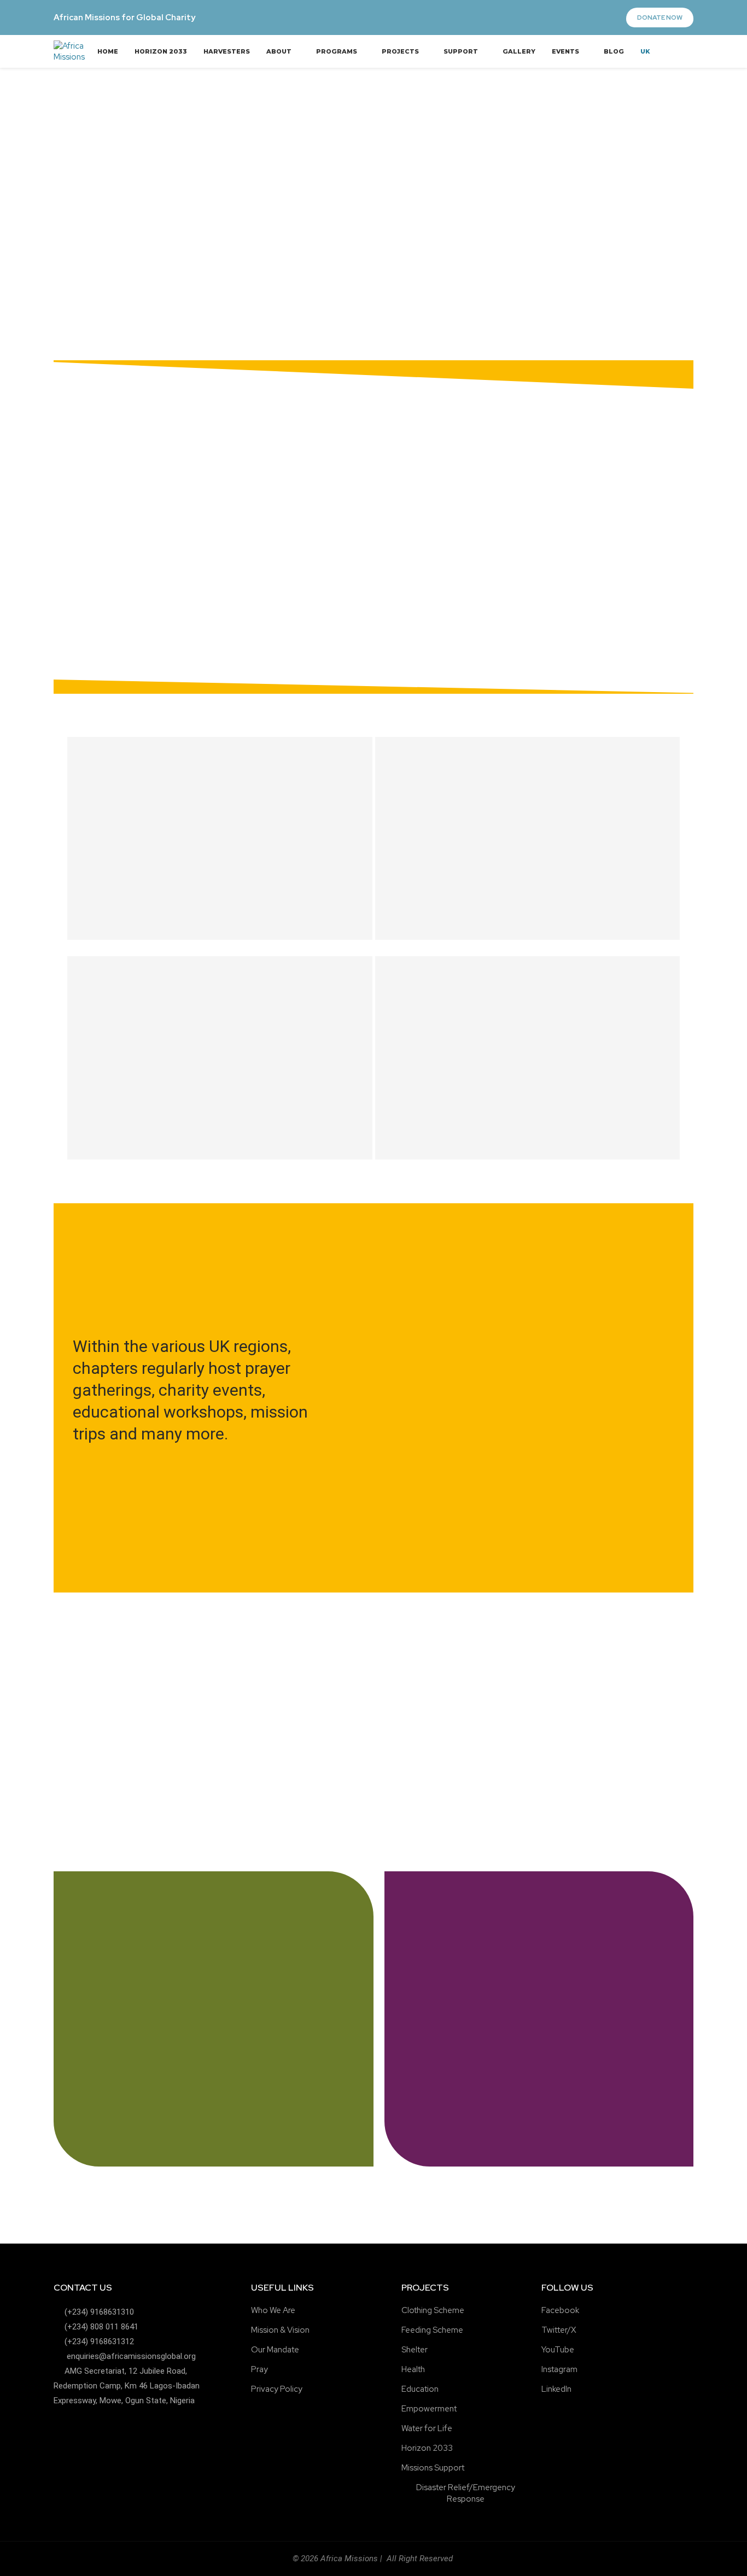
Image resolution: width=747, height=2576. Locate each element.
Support (461, 51)
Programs (337, 51)
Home (108, 51)
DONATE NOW (660, 17)
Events (565, 51)
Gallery (519, 51)
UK (645, 51)
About (279, 51)
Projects (400, 51)
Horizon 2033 (161, 51)
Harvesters (227, 51)
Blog (614, 51)
